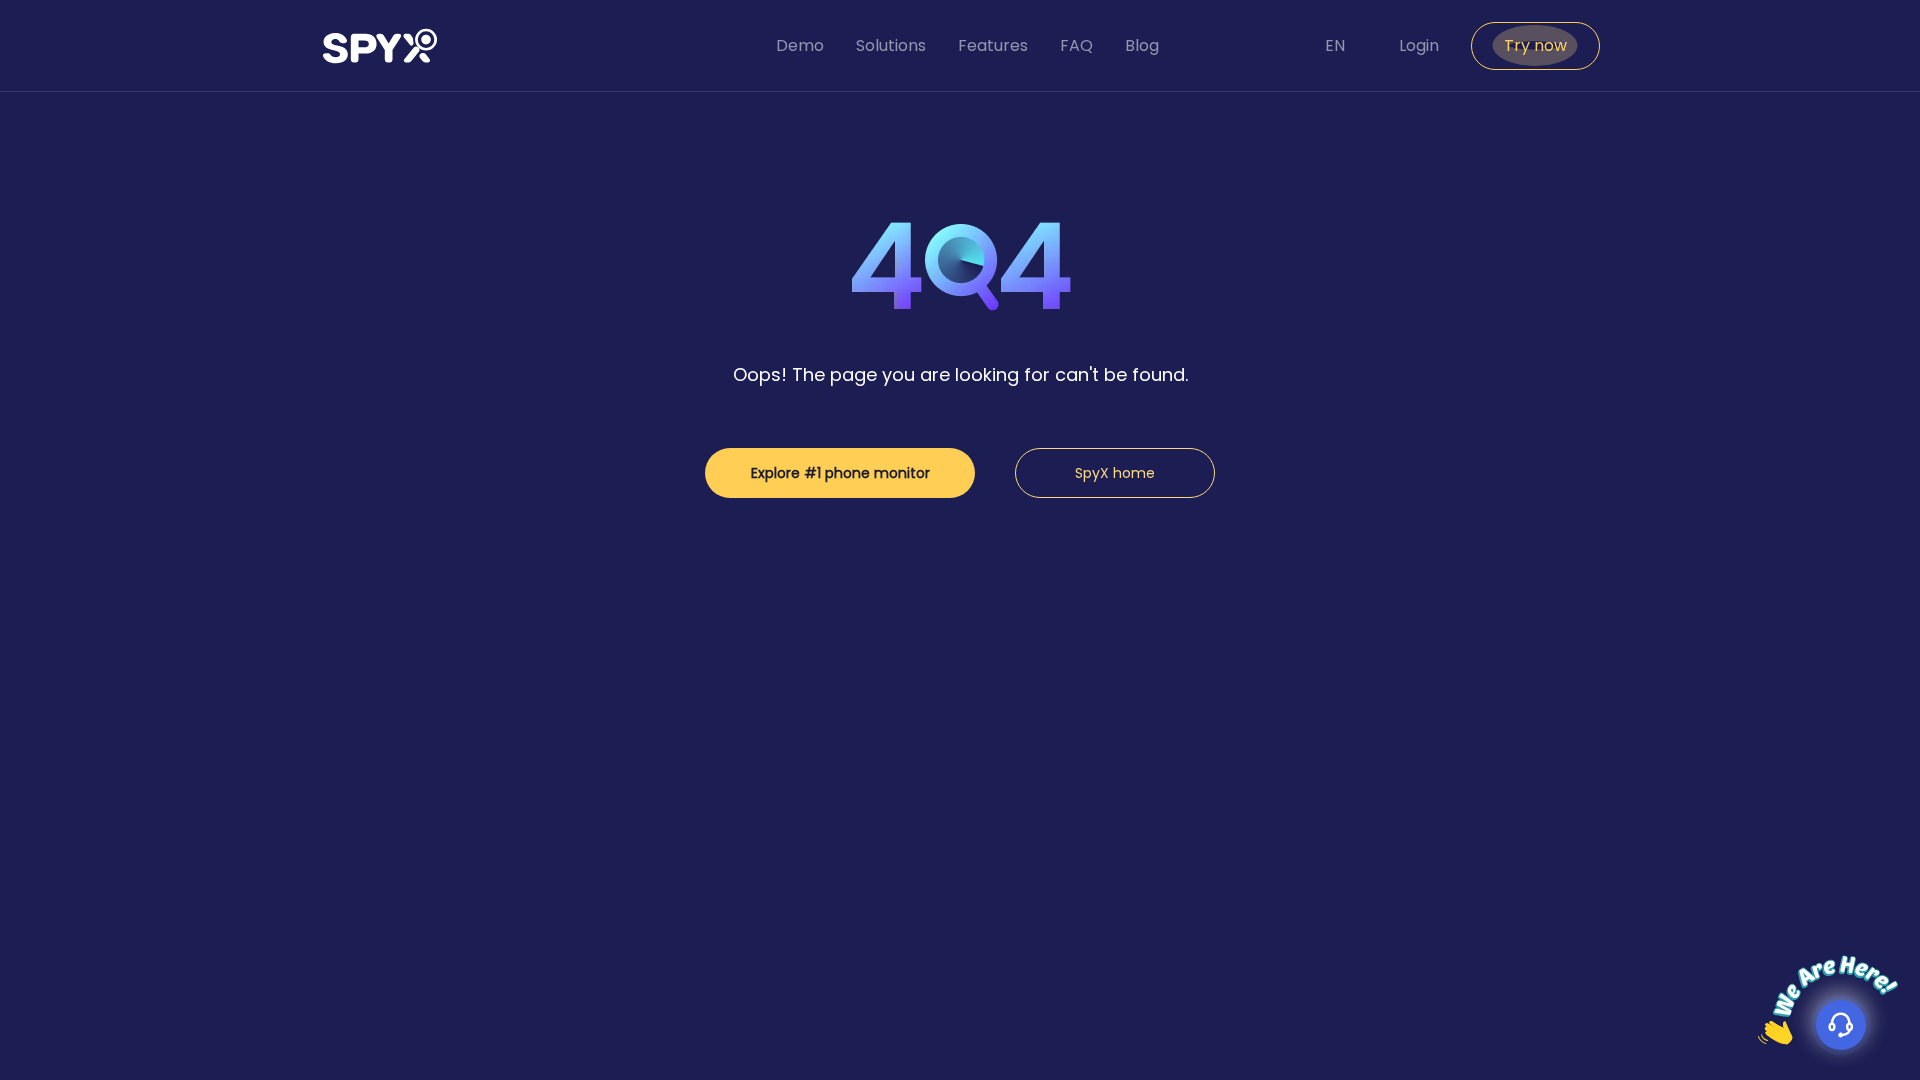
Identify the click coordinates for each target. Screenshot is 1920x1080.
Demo (800, 45)
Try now (1535, 45)
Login (1419, 45)
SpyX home (1115, 473)
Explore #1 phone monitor (840, 473)
